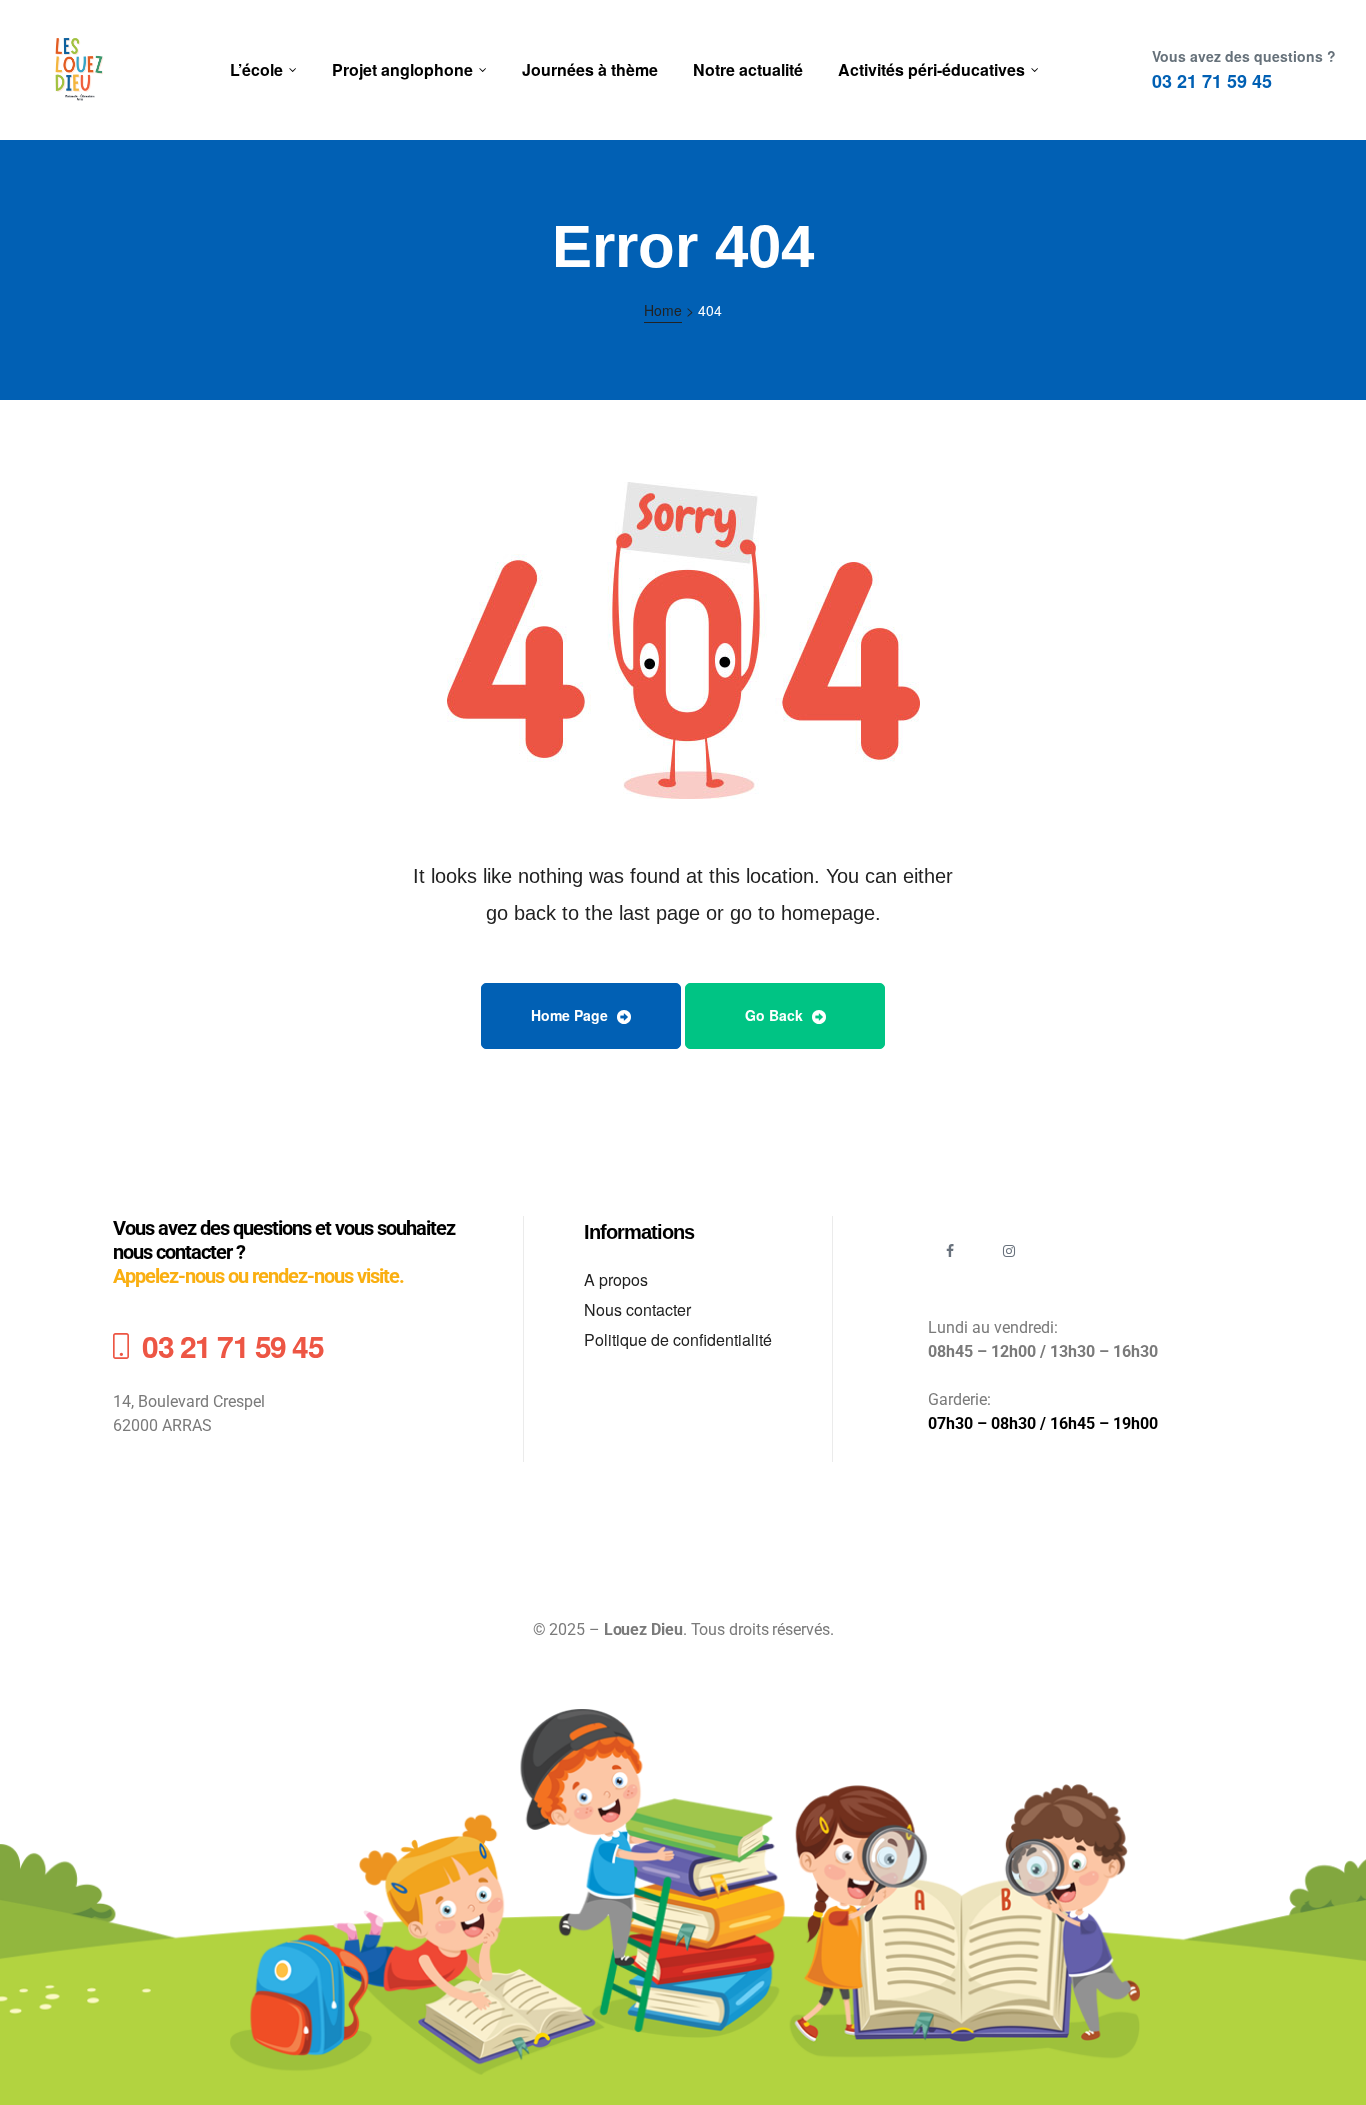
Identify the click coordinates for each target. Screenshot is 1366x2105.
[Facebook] (950, 1251)
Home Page (571, 1015)
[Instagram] (1009, 1251)
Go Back (776, 1015)
